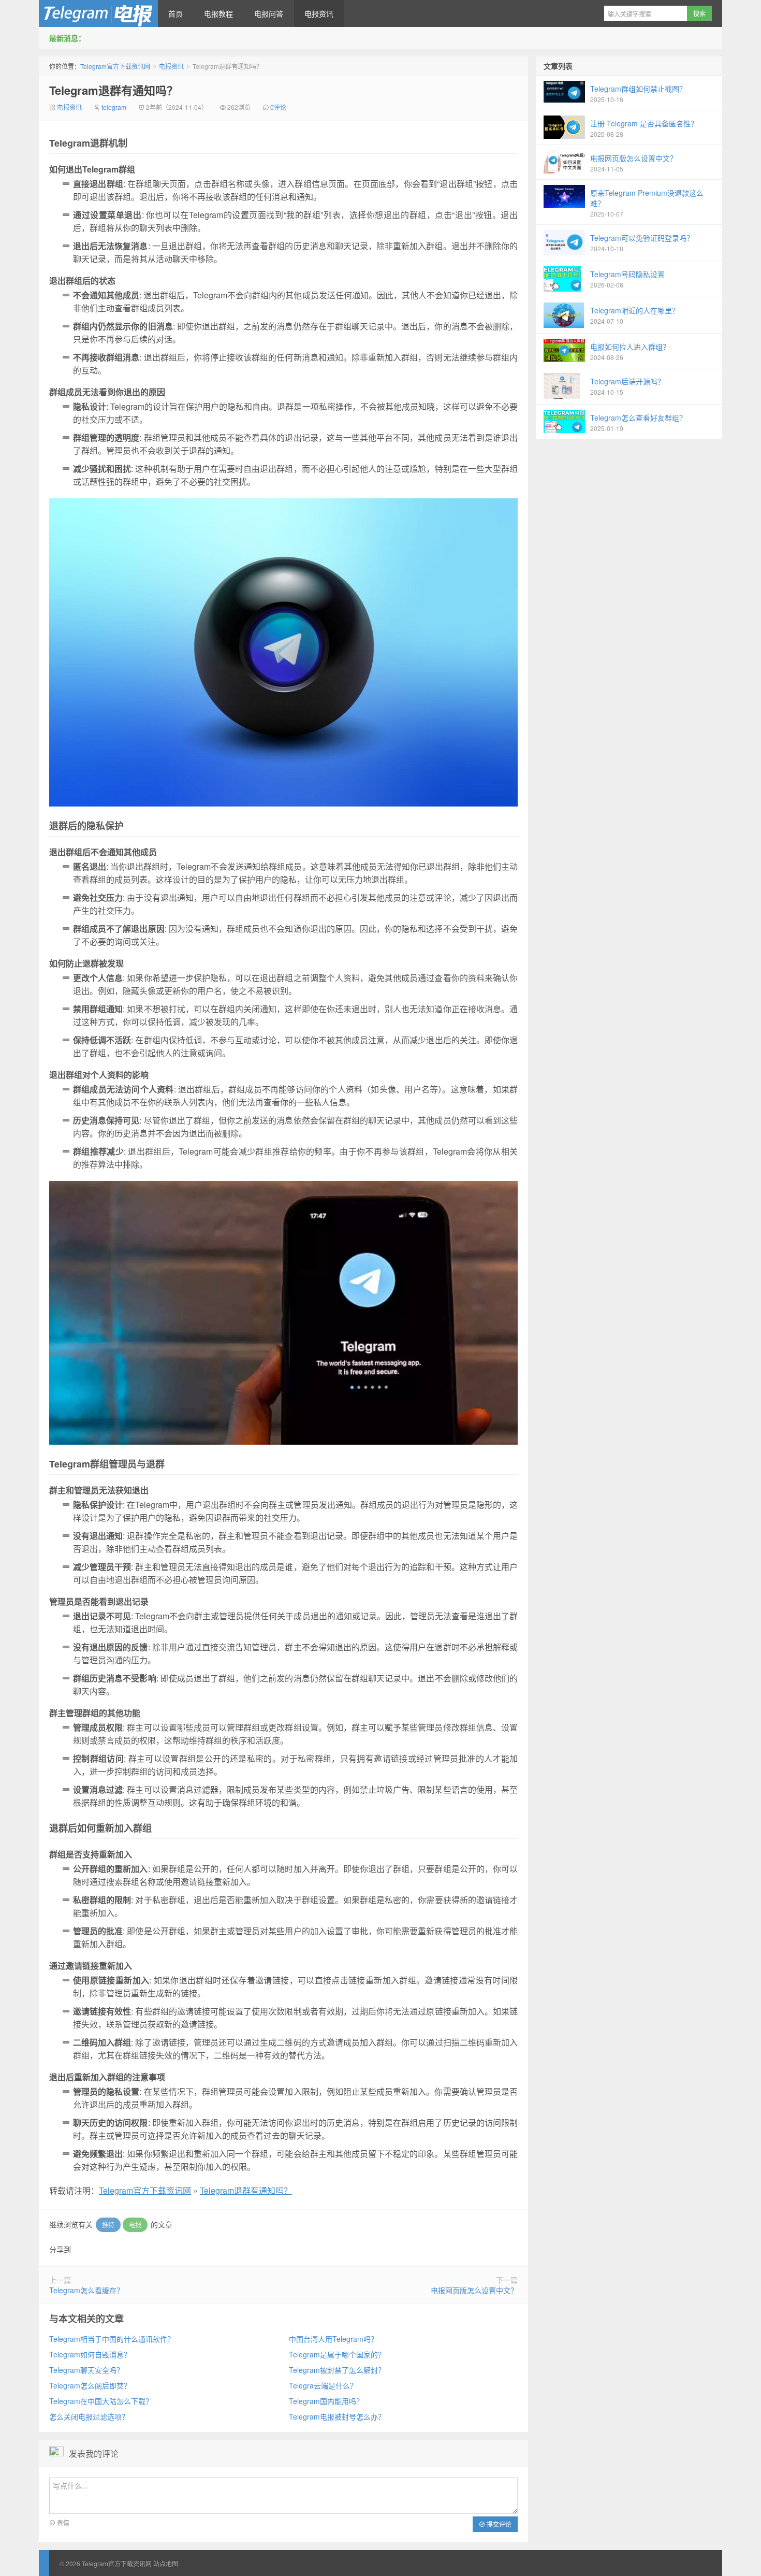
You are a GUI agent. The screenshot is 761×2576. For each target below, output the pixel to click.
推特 (108, 2225)
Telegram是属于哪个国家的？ (337, 2354)
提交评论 (498, 2524)
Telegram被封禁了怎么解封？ (337, 2370)
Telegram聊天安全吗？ (86, 2370)
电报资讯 (319, 13)
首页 (175, 13)
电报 (135, 2225)
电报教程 (218, 13)
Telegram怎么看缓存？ (86, 2290)
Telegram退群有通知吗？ (114, 90)
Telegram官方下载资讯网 (98, 13)
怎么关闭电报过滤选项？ (89, 2416)
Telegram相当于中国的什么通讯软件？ (112, 2339)
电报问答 (269, 13)
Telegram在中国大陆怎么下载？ (101, 2401)
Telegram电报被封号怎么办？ (337, 2416)
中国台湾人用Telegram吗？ (333, 2339)
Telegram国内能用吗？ (326, 2401)
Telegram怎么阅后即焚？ (90, 2385)
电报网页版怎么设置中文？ (474, 2290)
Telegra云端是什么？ (323, 2385)
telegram (114, 107)
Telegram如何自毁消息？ (90, 2354)
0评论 (278, 107)
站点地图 (166, 2563)
